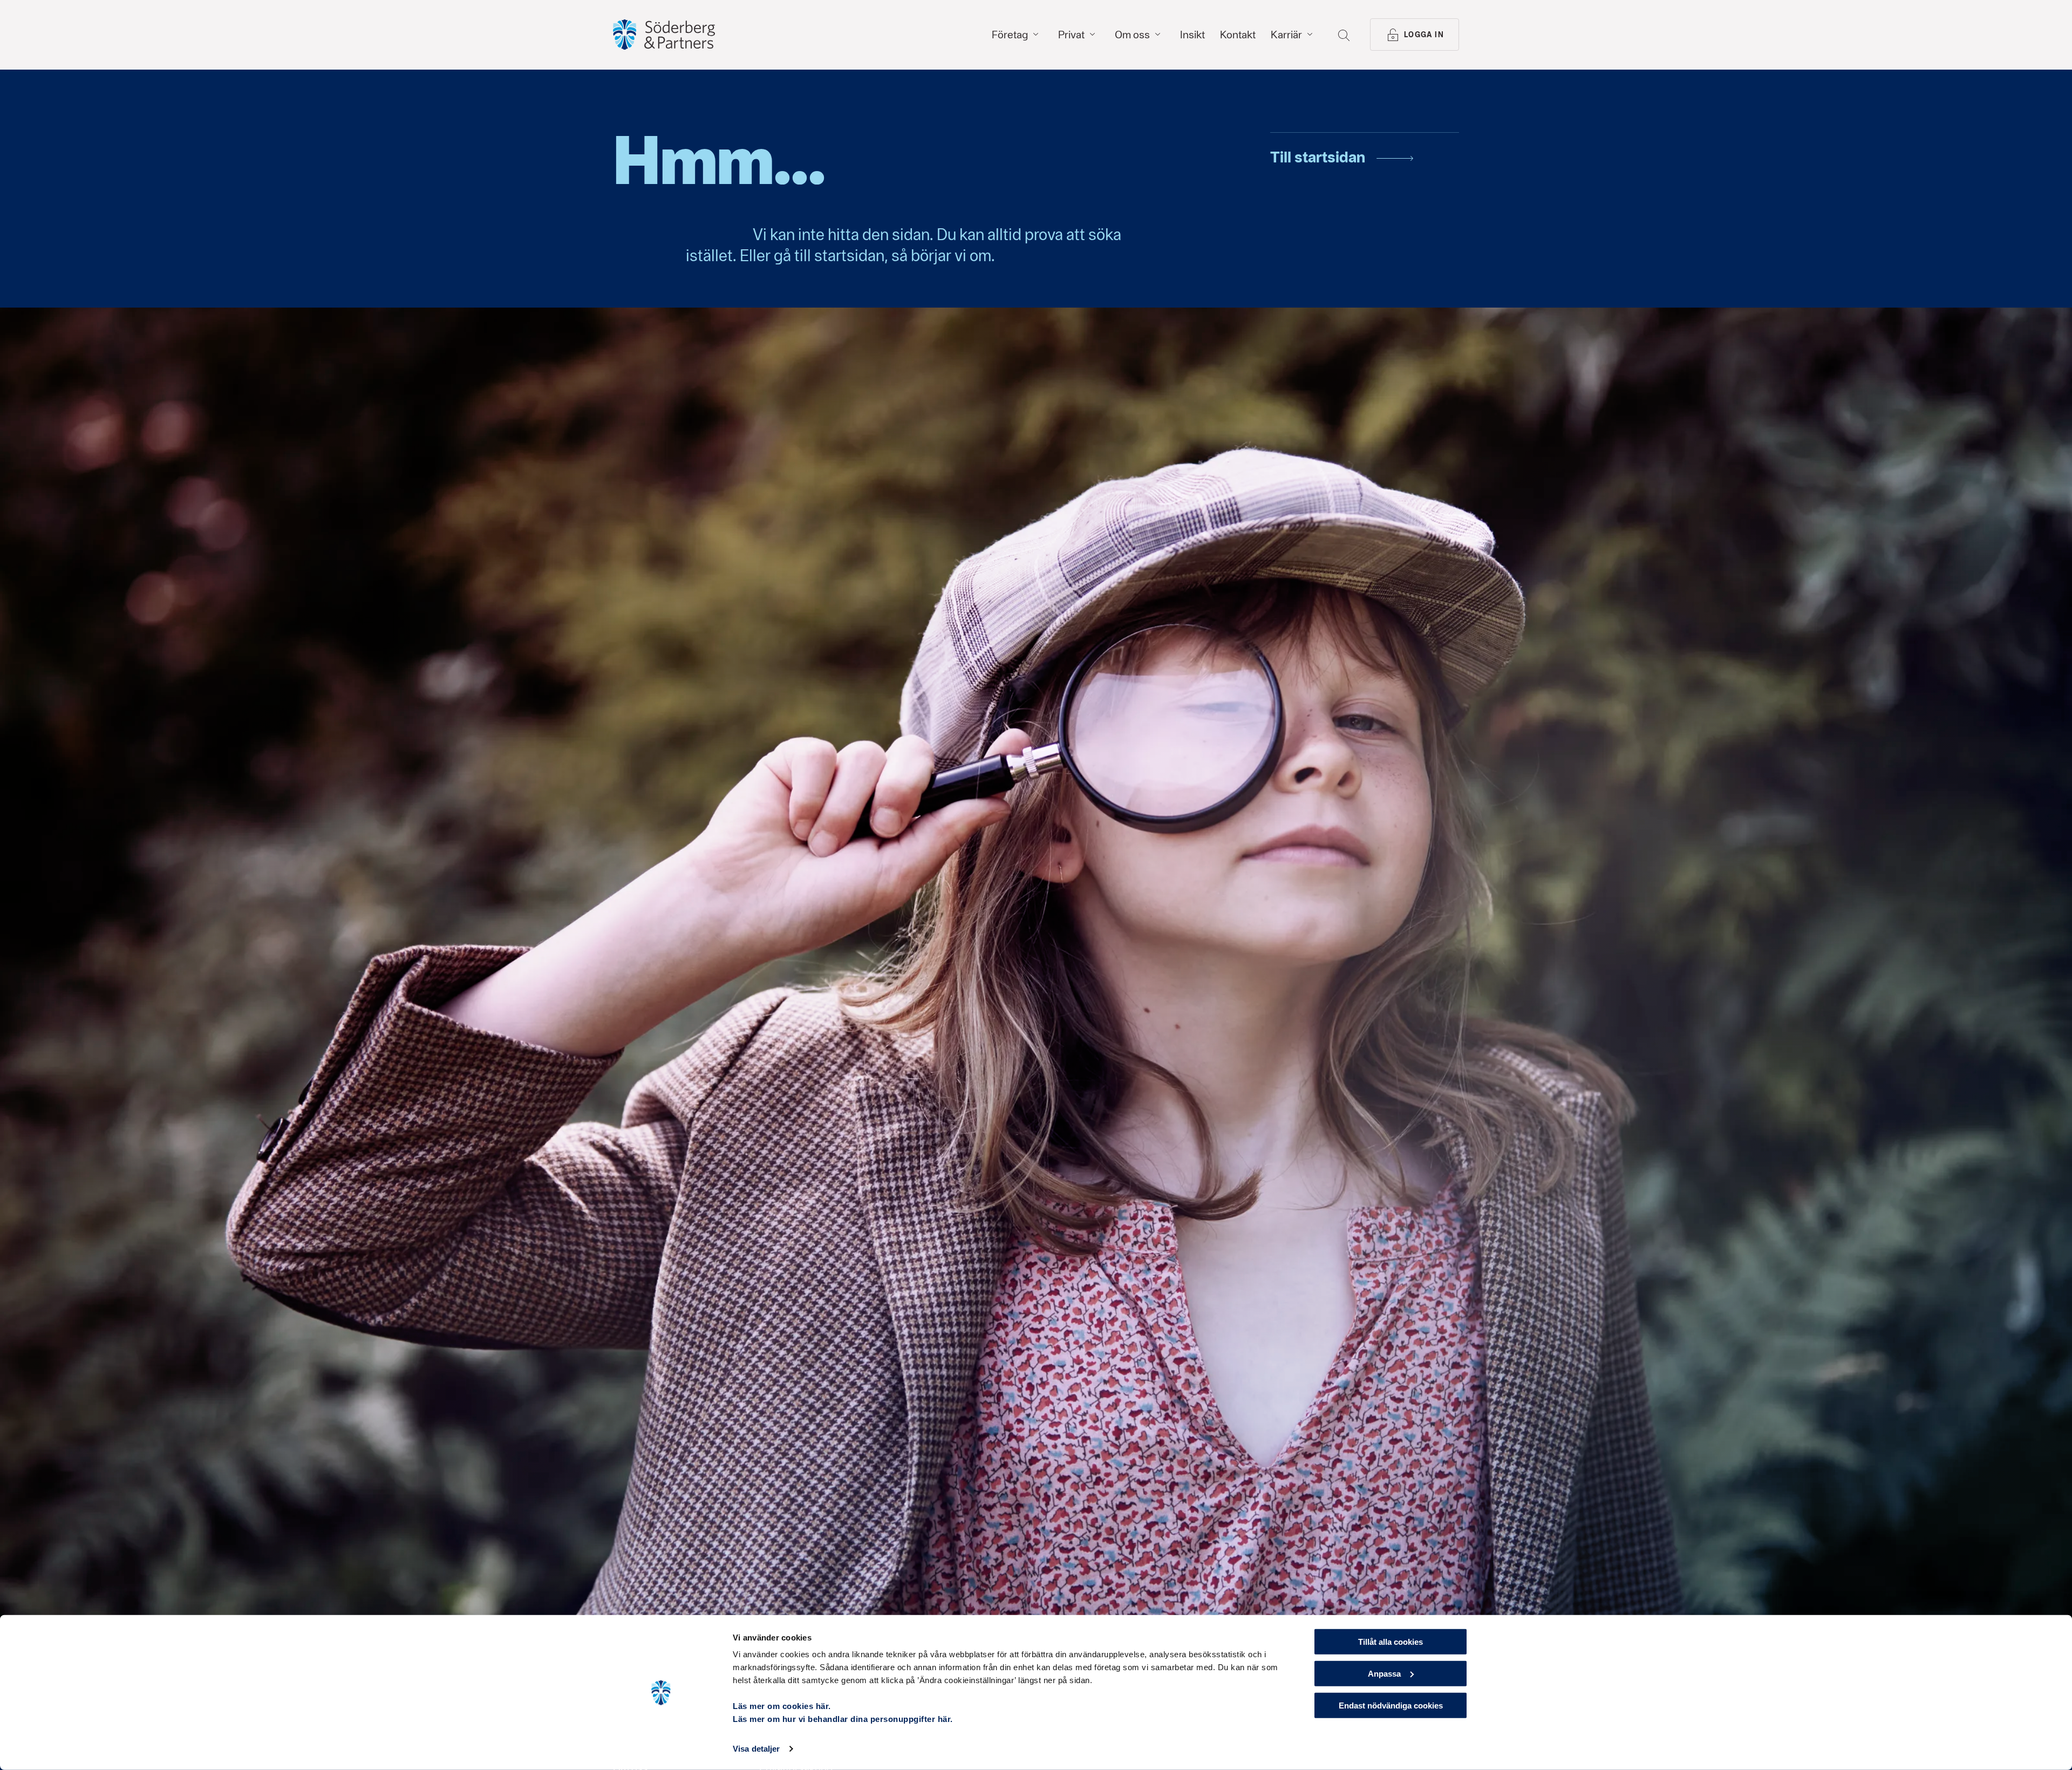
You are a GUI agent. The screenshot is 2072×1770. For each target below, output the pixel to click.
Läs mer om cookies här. (782, 1706)
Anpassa (1384, 1674)
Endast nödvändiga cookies (1391, 1705)
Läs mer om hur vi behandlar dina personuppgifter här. (843, 1719)
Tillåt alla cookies (1391, 1642)
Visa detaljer (756, 1749)
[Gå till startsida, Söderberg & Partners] (664, 35)
